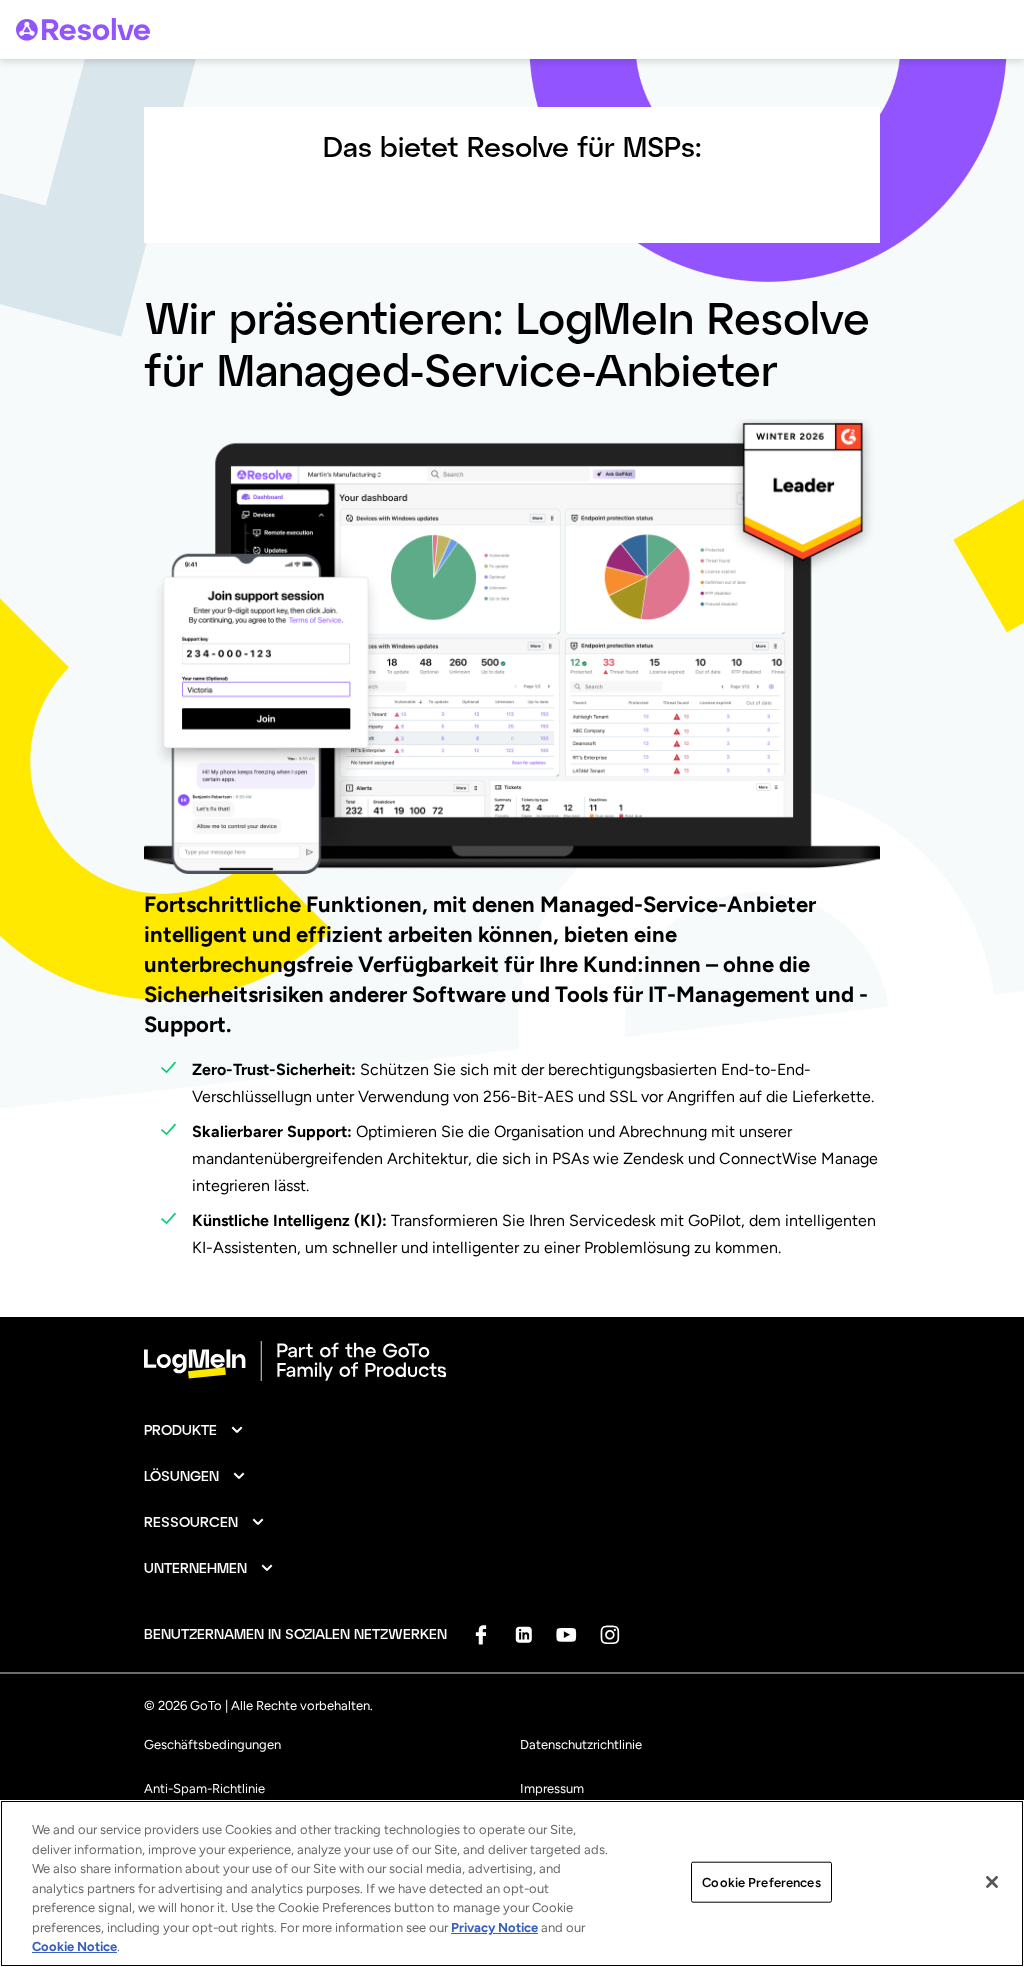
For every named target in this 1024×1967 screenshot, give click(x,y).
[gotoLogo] (83, 29)
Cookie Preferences (761, 1881)
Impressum (552, 1788)
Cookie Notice (74, 1946)
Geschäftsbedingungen (212, 1744)
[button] (194, 1430)
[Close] (992, 1882)
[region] (512, 1883)
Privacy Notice (494, 1927)
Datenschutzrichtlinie (581, 1744)
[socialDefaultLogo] (480, 1634)
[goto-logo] (512, 1361)
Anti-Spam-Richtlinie (204, 1788)
